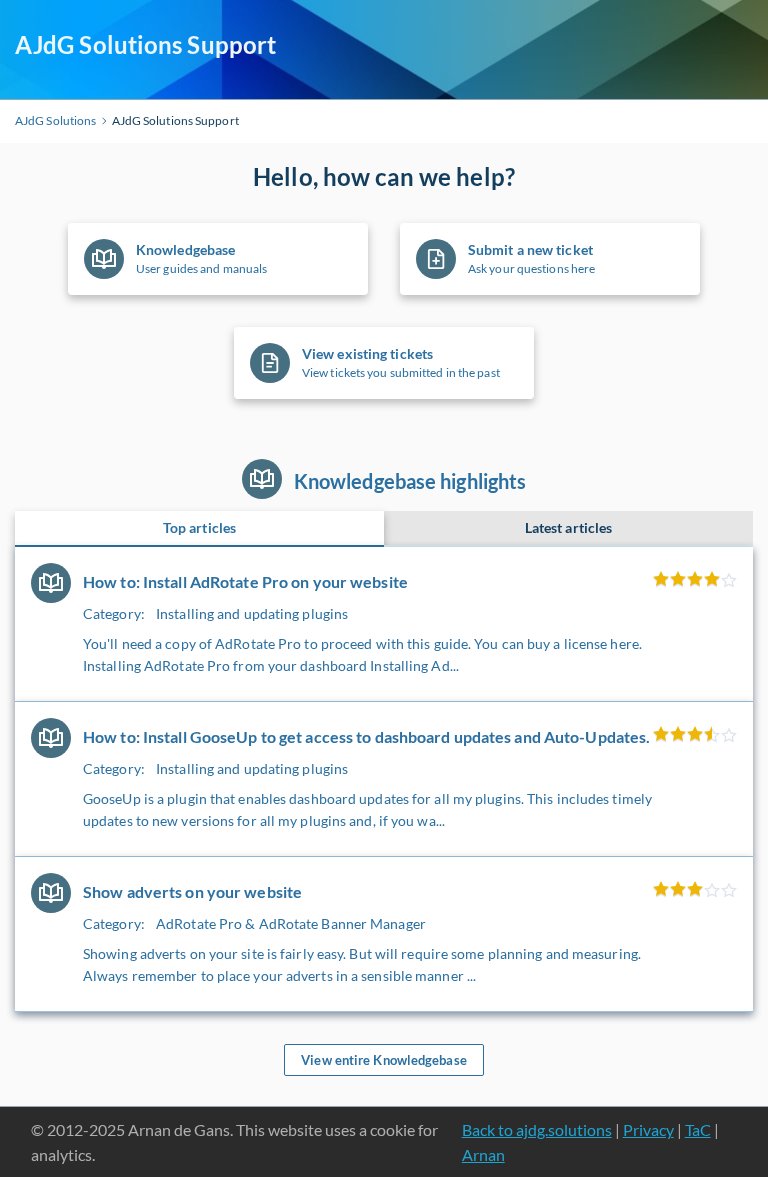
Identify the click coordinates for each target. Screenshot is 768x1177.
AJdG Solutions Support (145, 44)
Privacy (648, 1129)
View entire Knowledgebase (384, 1060)
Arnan (483, 1154)
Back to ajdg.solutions (537, 1129)
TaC (698, 1129)
